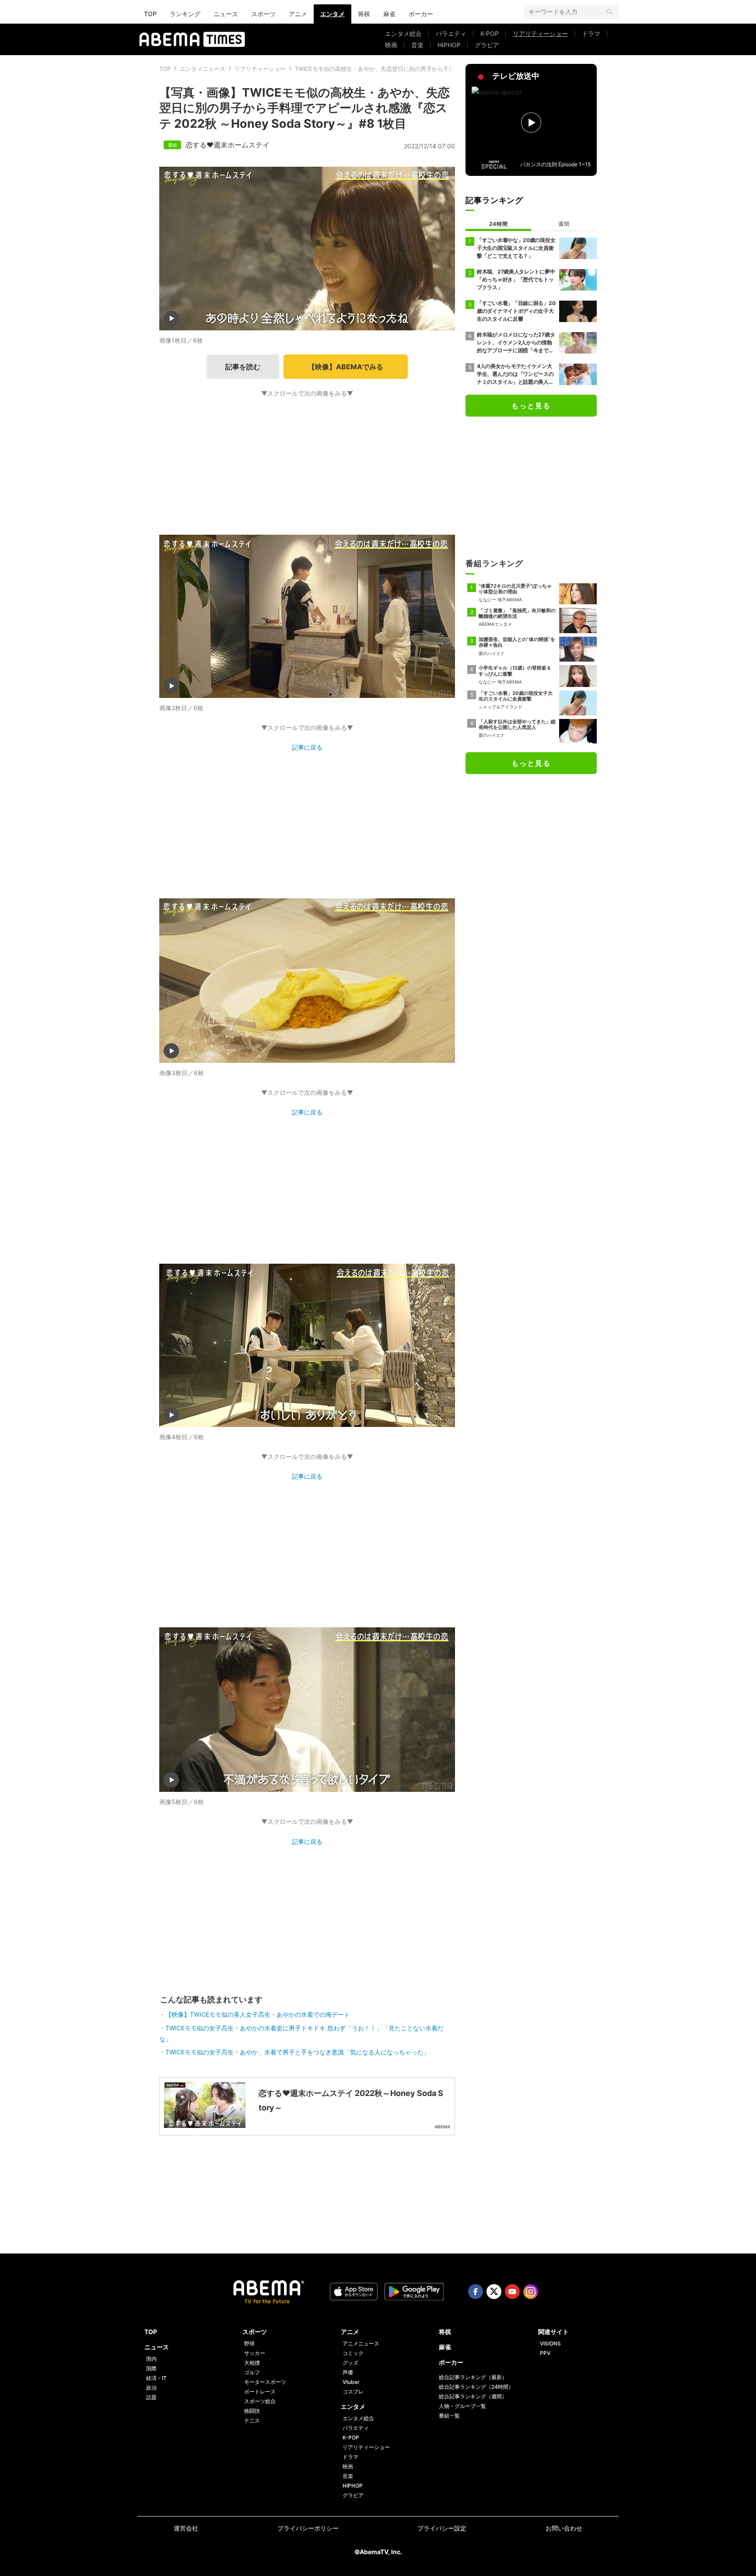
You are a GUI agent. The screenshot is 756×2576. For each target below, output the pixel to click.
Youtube (512, 2292)
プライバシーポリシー (308, 2528)
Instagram (531, 2292)
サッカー (255, 2353)
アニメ (298, 14)
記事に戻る (307, 747)
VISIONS (550, 2343)
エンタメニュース (203, 69)
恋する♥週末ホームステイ (227, 145)
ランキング (185, 14)
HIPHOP (449, 45)
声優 (348, 2372)
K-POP (490, 33)
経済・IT (156, 2378)
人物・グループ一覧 (462, 2406)
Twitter (494, 2292)
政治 (151, 2388)
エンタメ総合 (403, 33)
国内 (151, 2359)
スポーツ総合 (260, 2401)
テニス (252, 2420)
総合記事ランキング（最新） (473, 2377)
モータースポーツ (265, 2382)
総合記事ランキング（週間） (473, 2396)
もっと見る (531, 406)
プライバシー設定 (442, 2528)
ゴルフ (252, 2372)
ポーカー (421, 14)
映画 (391, 45)
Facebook (476, 2292)
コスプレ (353, 2392)
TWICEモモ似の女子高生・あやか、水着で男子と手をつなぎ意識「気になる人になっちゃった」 (297, 2052)
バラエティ (451, 33)
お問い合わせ (564, 2528)
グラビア (487, 45)
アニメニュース (361, 2343)
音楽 (417, 45)
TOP (150, 14)
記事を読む (243, 367)
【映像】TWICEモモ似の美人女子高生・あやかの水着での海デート (258, 2014)
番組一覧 (449, 2416)
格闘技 (252, 2411)
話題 (151, 2397)
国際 (151, 2368)
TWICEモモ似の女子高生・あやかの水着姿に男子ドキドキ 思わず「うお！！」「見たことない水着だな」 (301, 2033)
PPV (545, 2353)
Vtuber (351, 2382)
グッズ (350, 2363)
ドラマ (591, 33)
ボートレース (260, 2392)
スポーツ (263, 14)
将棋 (364, 14)
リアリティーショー (540, 33)
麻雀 (389, 14)
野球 (249, 2343)
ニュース (226, 14)
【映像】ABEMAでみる (346, 367)
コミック (353, 2353)
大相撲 (252, 2363)
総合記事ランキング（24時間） (476, 2387)
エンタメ (332, 14)
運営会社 (186, 2528)
